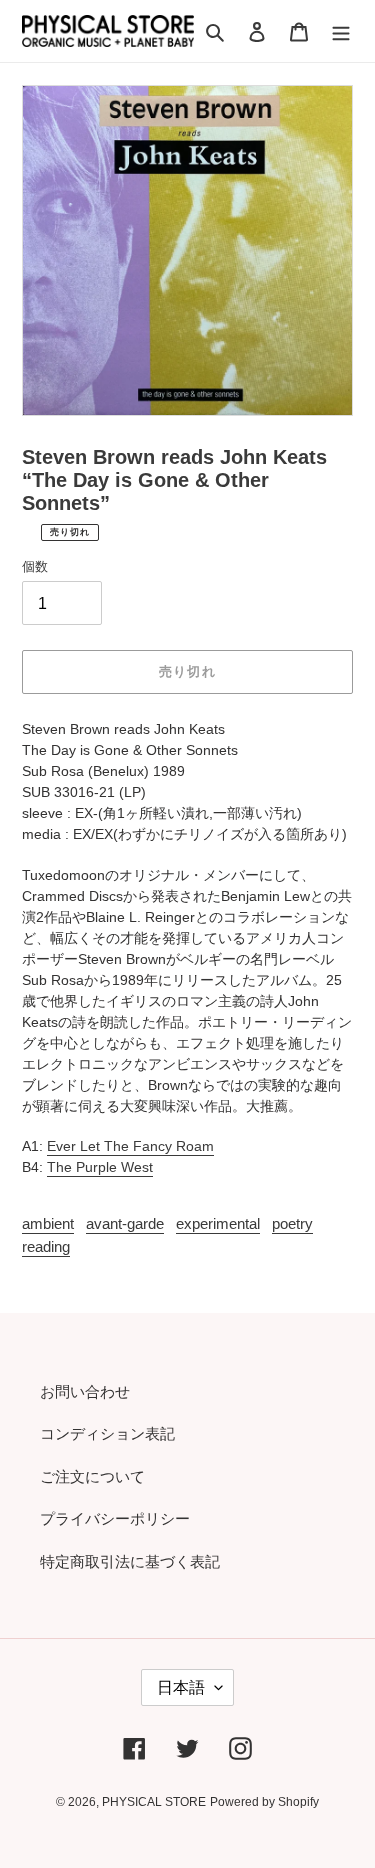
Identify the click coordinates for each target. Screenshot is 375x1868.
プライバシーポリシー (115, 1518)
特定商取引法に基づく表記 (130, 1561)
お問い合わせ (85, 1391)
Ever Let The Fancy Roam (130, 1146)
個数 (35, 566)
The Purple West (100, 1167)
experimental (218, 1223)
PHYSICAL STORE (154, 1802)
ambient (48, 1223)
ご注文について (92, 1476)
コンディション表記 (107, 1433)
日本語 (181, 1687)
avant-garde (125, 1223)
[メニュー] (341, 31)
